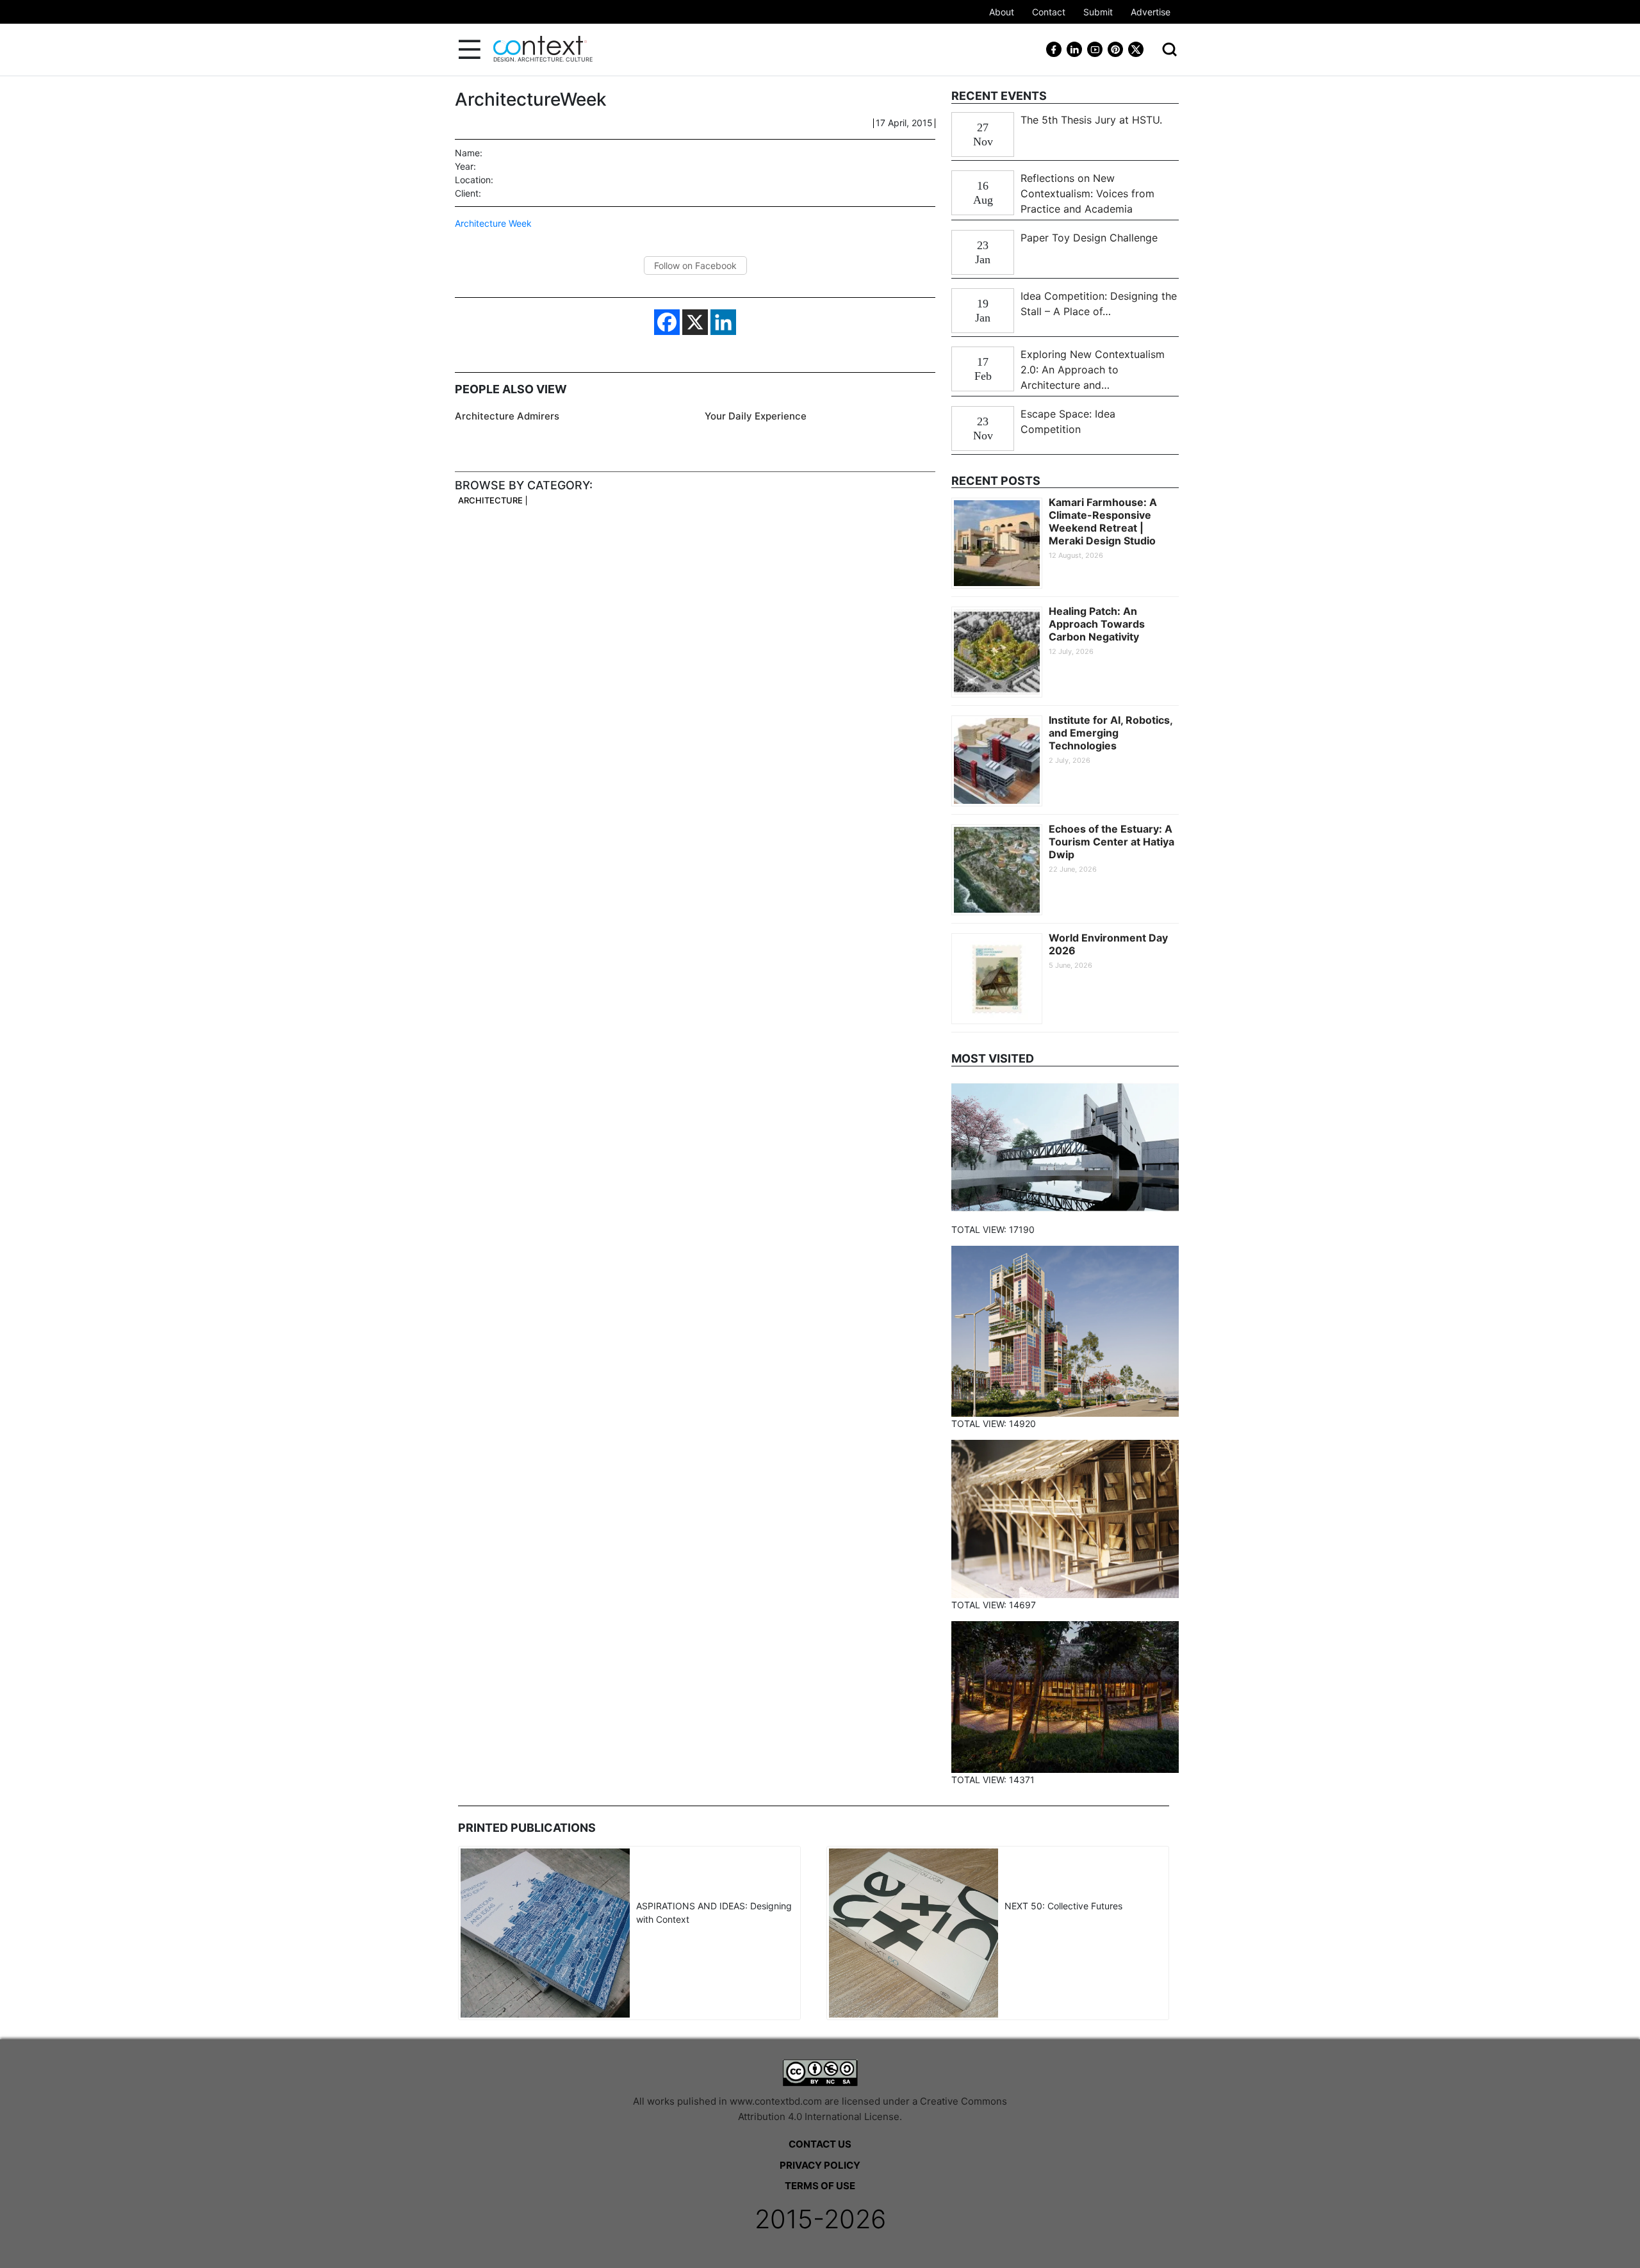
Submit (1098, 12)
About (1002, 12)
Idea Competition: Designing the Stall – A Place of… (1099, 304)
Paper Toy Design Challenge (1089, 238)
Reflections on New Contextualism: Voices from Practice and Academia (1087, 193)
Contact (1049, 12)
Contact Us (820, 2144)
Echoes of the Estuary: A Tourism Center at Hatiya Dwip (1111, 842)
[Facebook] (667, 322)
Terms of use (820, 2186)
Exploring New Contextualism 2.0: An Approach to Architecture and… (1093, 370)
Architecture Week (493, 223)
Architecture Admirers (507, 416)
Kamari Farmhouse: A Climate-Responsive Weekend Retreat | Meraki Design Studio (1103, 521)
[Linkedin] (723, 322)
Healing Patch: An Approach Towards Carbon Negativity (1097, 624)
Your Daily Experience (756, 416)
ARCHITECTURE (490, 501)
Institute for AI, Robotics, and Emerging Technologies (1111, 733)
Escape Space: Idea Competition (1068, 421)
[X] (695, 322)
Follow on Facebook (695, 265)
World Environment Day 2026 (1108, 944)
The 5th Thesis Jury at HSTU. (1091, 120)
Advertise (1151, 12)
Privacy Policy (820, 2165)
